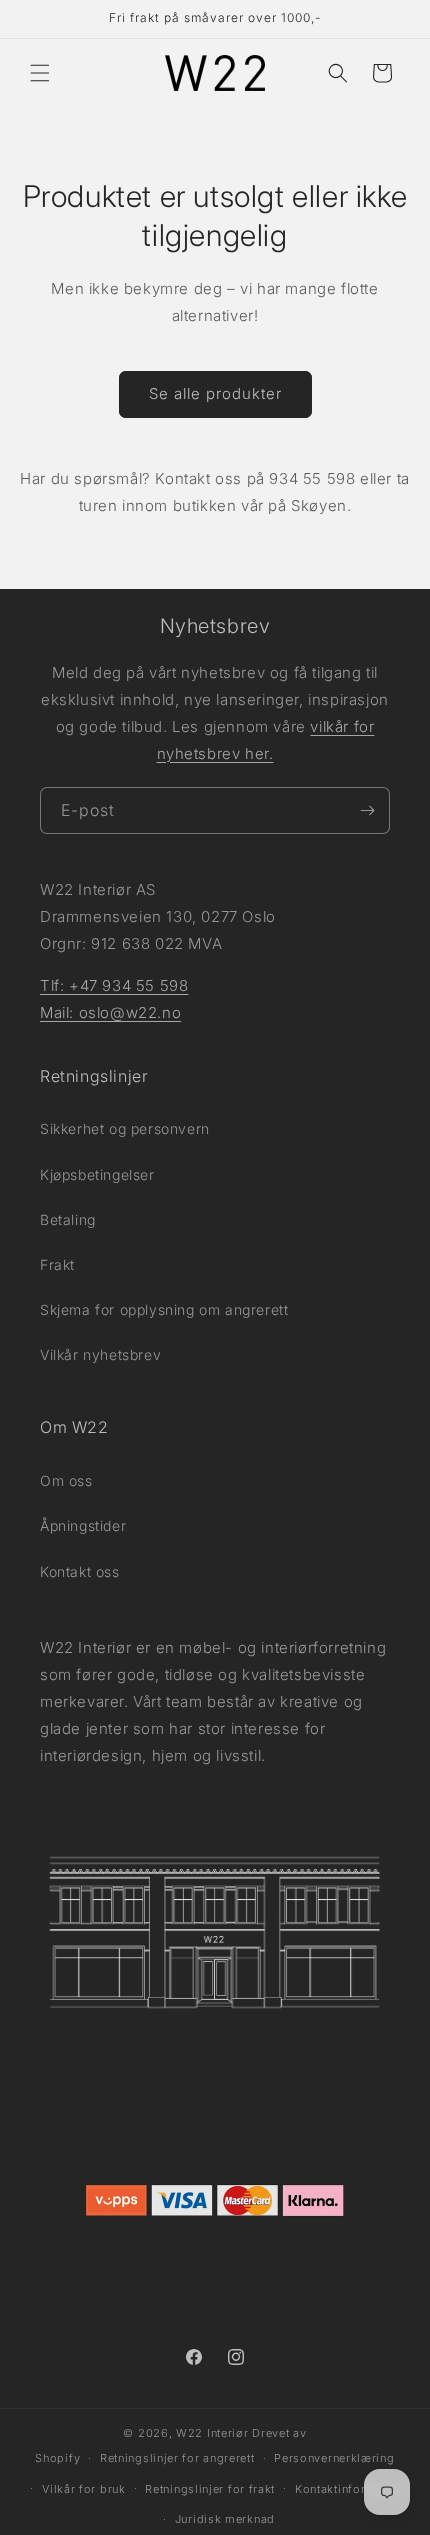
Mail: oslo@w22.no (110, 1012)
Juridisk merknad (225, 2519)
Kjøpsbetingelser (97, 1174)
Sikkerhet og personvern (125, 1128)
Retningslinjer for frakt (210, 2489)
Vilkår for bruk (84, 2489)
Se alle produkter (215, 393)
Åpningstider (83, 1525)
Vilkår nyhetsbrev (100, 1354)
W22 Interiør (212, 2433)
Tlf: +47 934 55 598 (114, 985)
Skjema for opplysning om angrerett (164, 1309)
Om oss (66, 1480)
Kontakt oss (80, 1571)
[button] (40, 73)
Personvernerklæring (334, 2458)
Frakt (57, 1264)
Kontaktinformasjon (351, 2489)
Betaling (68, 1219)
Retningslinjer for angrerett (177, 2458)
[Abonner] (367, 810)
